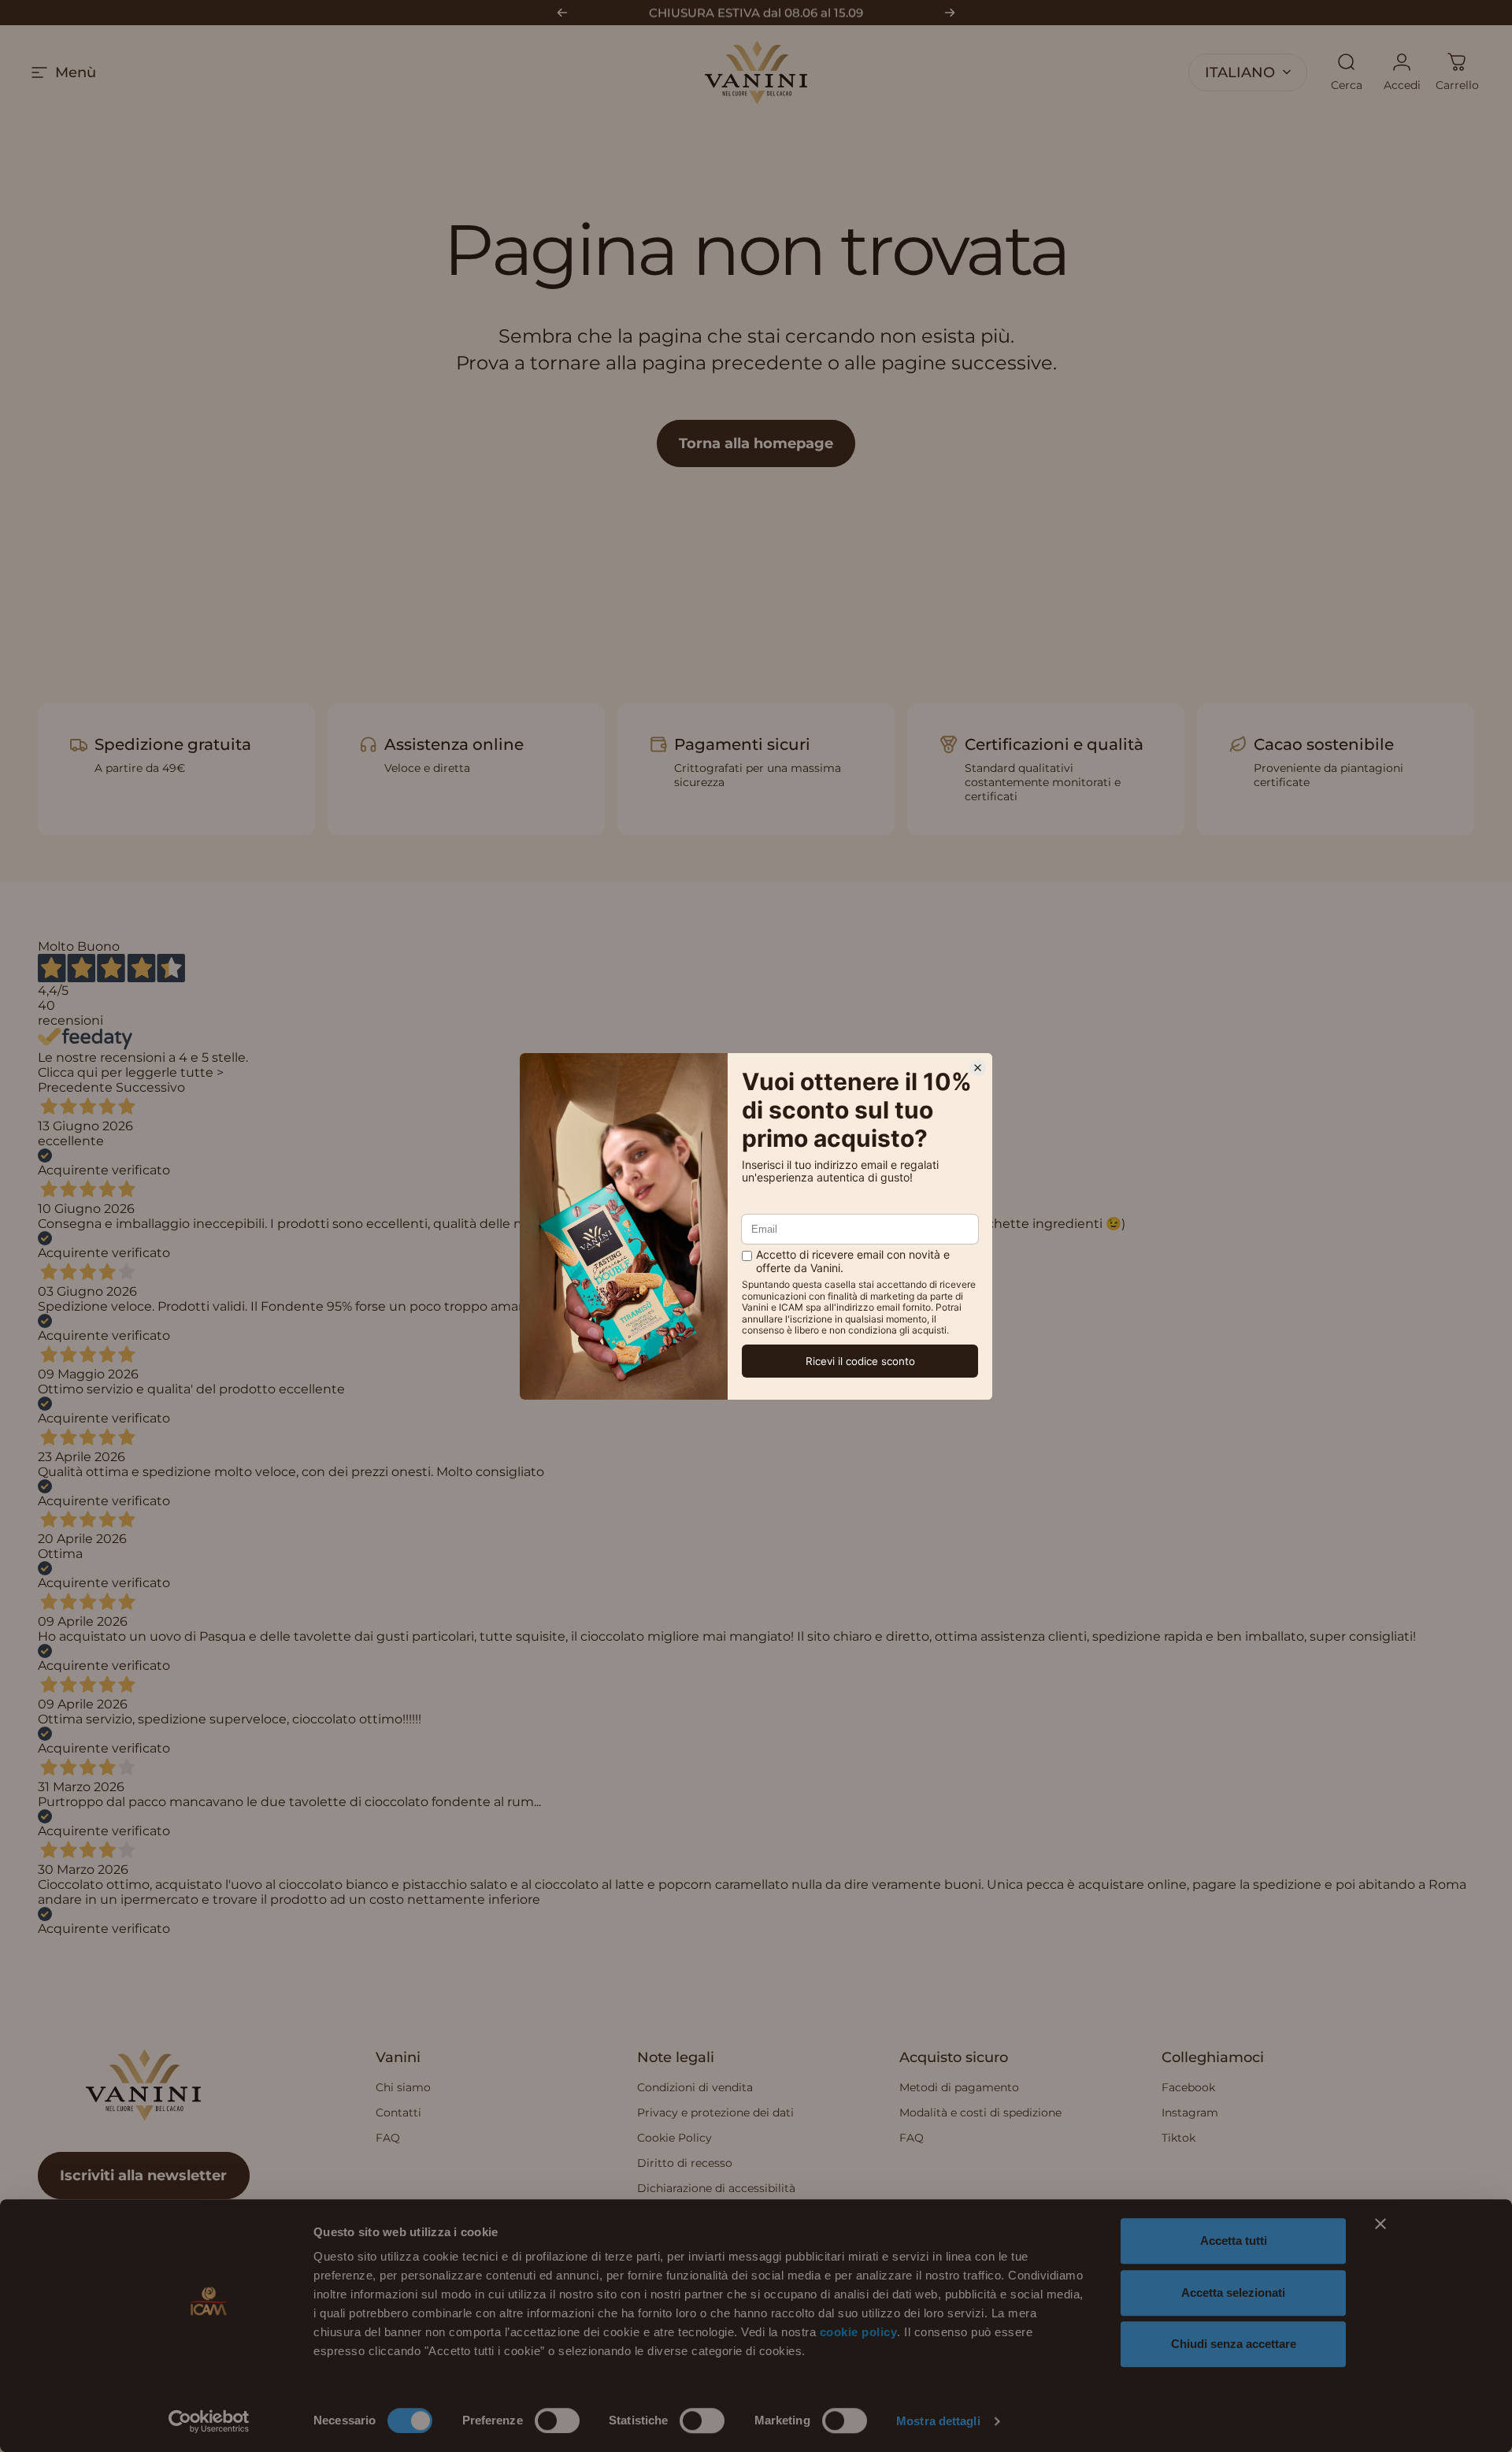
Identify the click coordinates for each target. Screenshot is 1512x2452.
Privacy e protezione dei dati (715, 2113)
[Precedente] (562, 13)
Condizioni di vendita (695, 2087)
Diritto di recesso (685, 2163)
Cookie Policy (674, 2138)
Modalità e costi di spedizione (980, 2113)
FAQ (388, 2138)
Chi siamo (403, 2087)
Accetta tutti (1234, 2241)
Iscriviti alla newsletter (143, 2176)
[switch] (557, 2420)
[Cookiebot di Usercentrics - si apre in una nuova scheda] (209, 2421)
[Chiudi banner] (1380, 2224)
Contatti (398, 2113)
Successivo (150, 1087)
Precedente (75, 1087)
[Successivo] (950, 13)
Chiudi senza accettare (1234, 2344)
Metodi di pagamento (959, 2087)
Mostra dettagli (938, 2421)
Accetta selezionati (1233, 2292)
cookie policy (859, 2332)
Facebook (1188, 2087)
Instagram (1190, 2113)
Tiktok (1178, 2138)
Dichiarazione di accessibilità (716, 2188)
